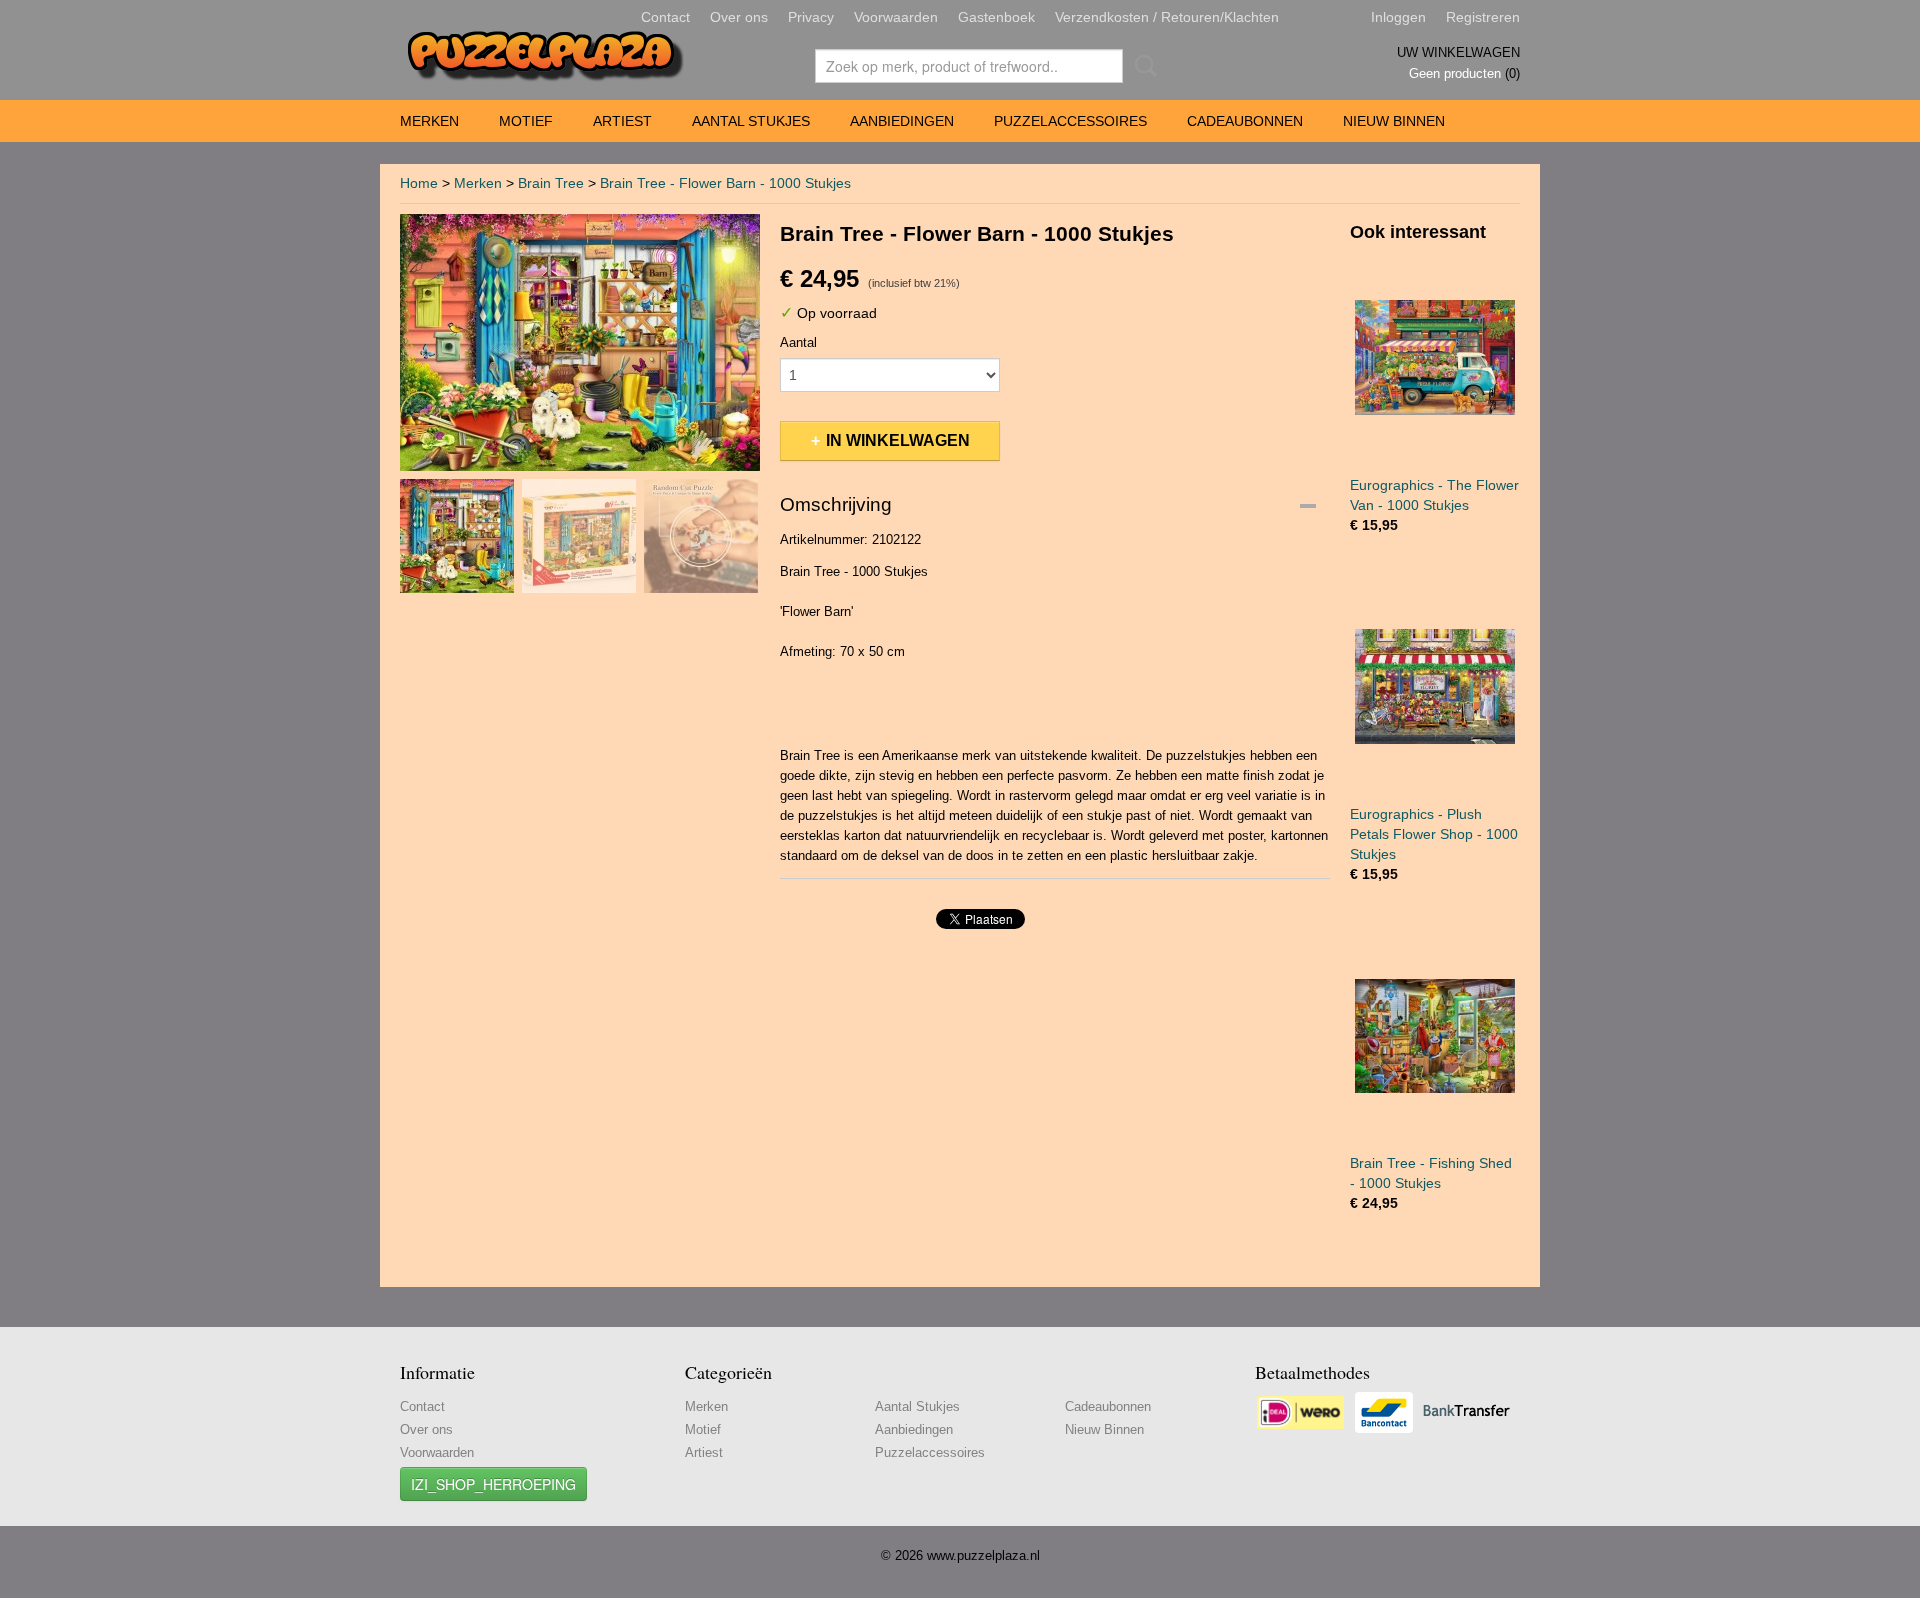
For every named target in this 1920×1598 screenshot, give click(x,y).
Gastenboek (996, 17)
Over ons (739, 17)
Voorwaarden (896, 17)
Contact (665, 17)
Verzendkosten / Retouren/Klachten (1167, 17)
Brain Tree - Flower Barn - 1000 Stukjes (725, 183)
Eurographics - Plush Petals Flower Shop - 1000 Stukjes (1434, 834)
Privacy (811, 17)
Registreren (1483, 17)
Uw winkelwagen (1458, 52)
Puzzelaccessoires (1070, 121)
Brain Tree (551, 183)
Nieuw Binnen (1394, 121)
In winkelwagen (898, 440)
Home (419, 183)
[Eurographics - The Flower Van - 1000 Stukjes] (1435, 357)
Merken (429, 121)
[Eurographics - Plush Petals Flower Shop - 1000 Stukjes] (1435, 686)
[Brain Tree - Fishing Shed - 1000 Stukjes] (1435, 1035)
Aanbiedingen (902, 121)
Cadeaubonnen (1245, 121)
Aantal (798, 342)
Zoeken (1142, 66)
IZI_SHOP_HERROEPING (493, 1484)
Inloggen (1398, 17)
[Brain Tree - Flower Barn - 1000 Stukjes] (580, 342)
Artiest (622, 121)
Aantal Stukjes (751, 121)
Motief (526, 121)
